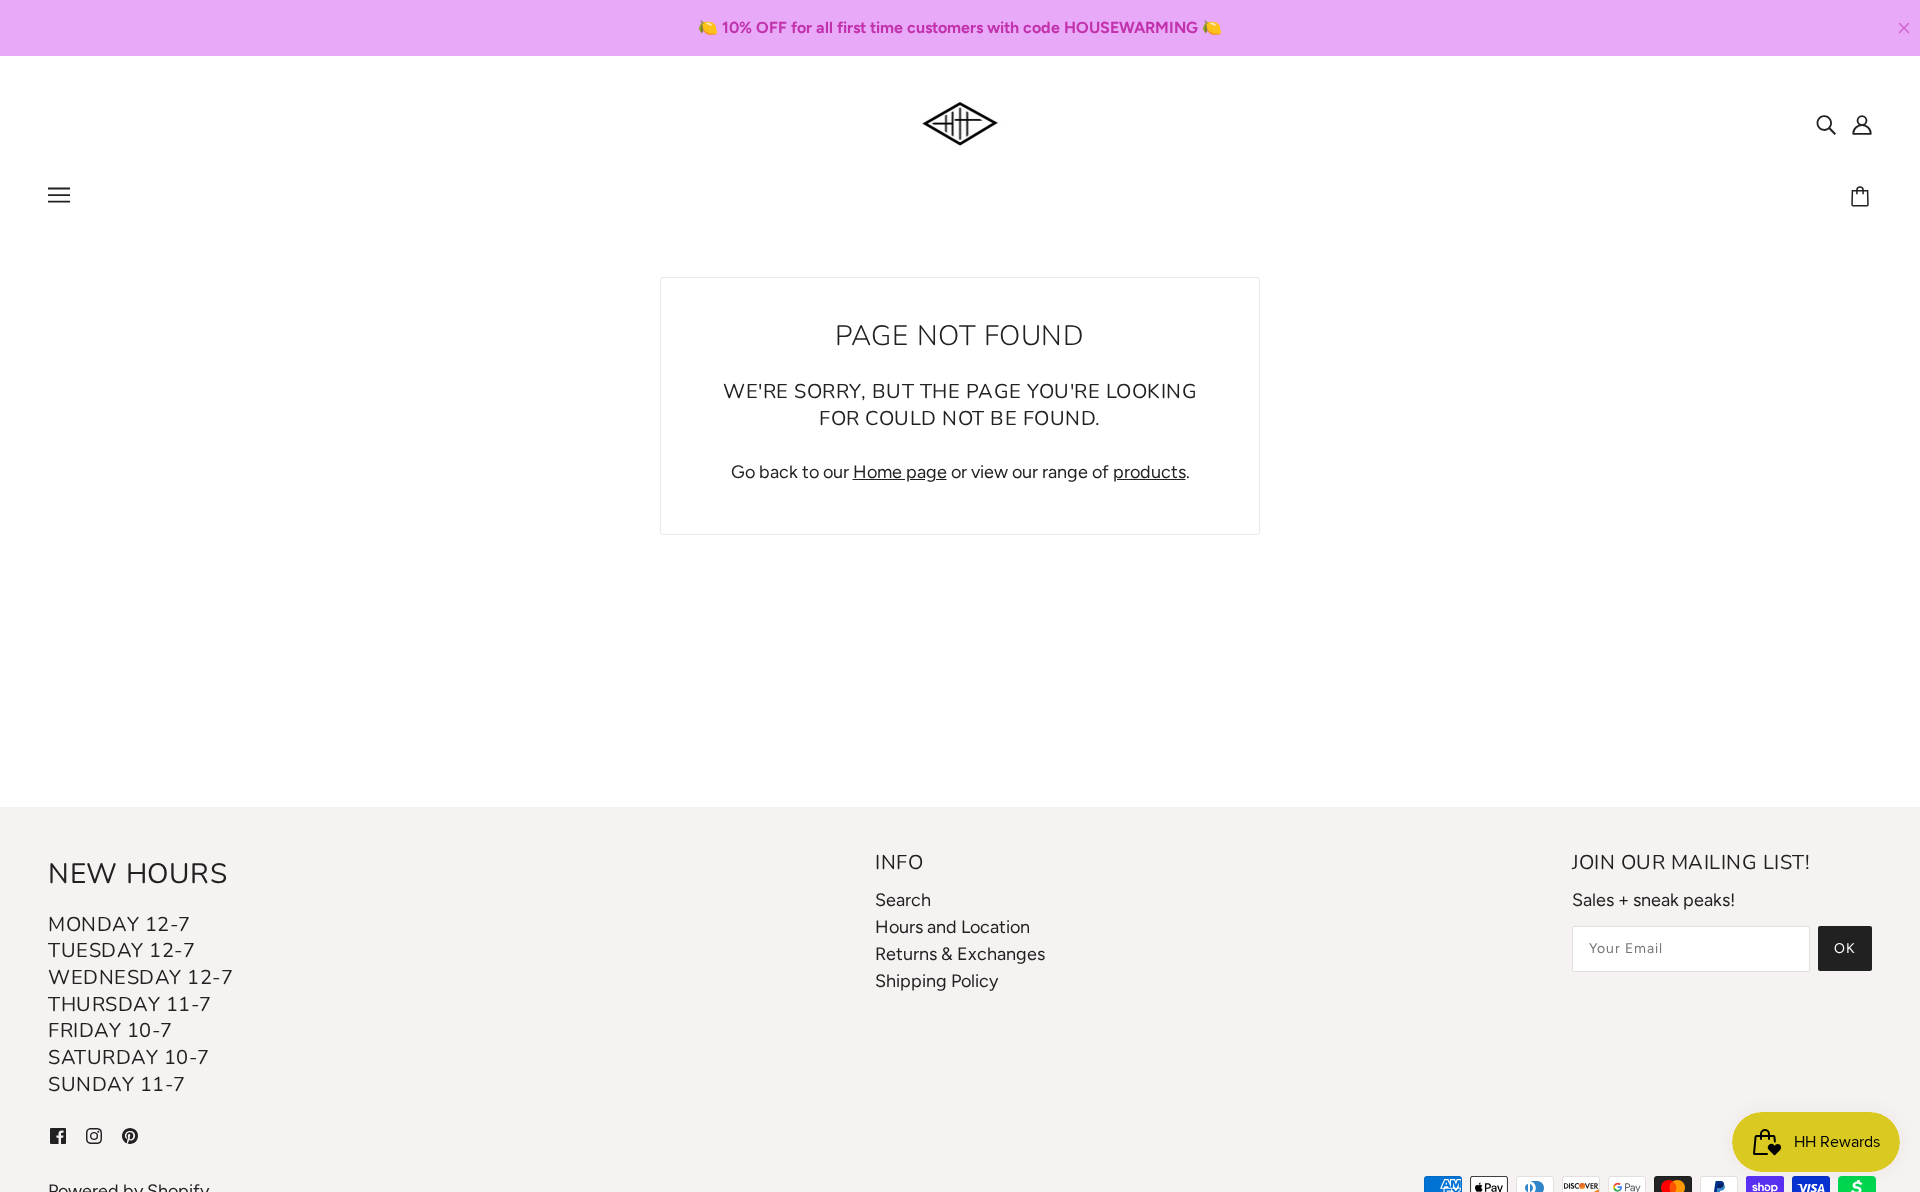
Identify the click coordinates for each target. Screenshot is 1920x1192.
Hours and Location (952, 927)
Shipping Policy (936, 981)
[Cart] (1863, 198)
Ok (1845, 948)
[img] (1826, 123)
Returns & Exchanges (960, 954)
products (1149, 472)
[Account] (1862, 123)
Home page (900, 472)
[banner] (960, 122)
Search (903, 900)
